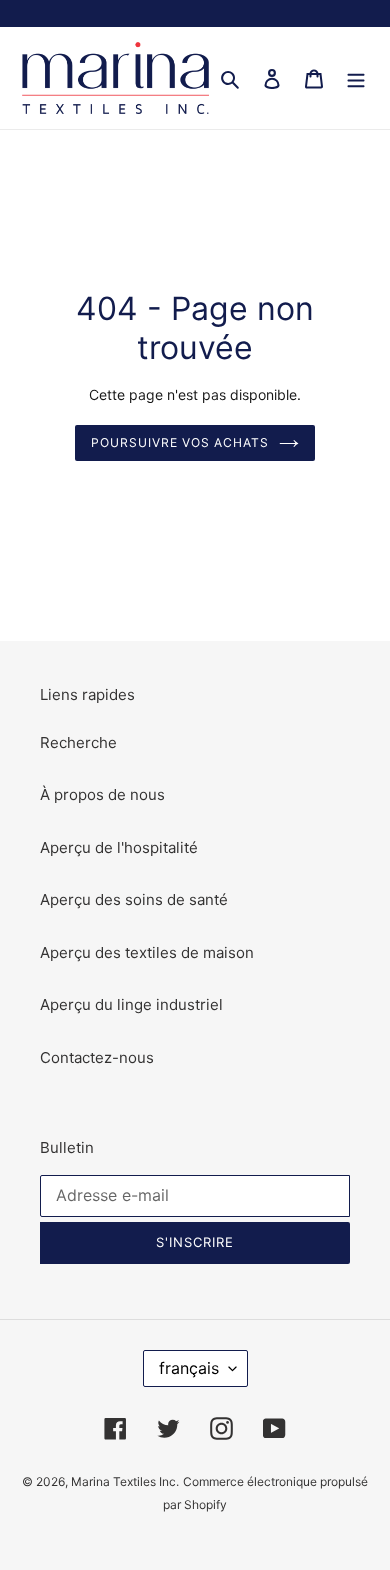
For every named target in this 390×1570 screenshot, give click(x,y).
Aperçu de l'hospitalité (119, 847)
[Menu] (356, 78)
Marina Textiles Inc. (125, 1481)
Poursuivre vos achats (179, 442)
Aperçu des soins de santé (134, 899)
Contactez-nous (97, 1057)
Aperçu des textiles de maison (147, 952)
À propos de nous (102, 794)
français (189, 1368)
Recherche (78, 742)
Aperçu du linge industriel (131, 1004)
